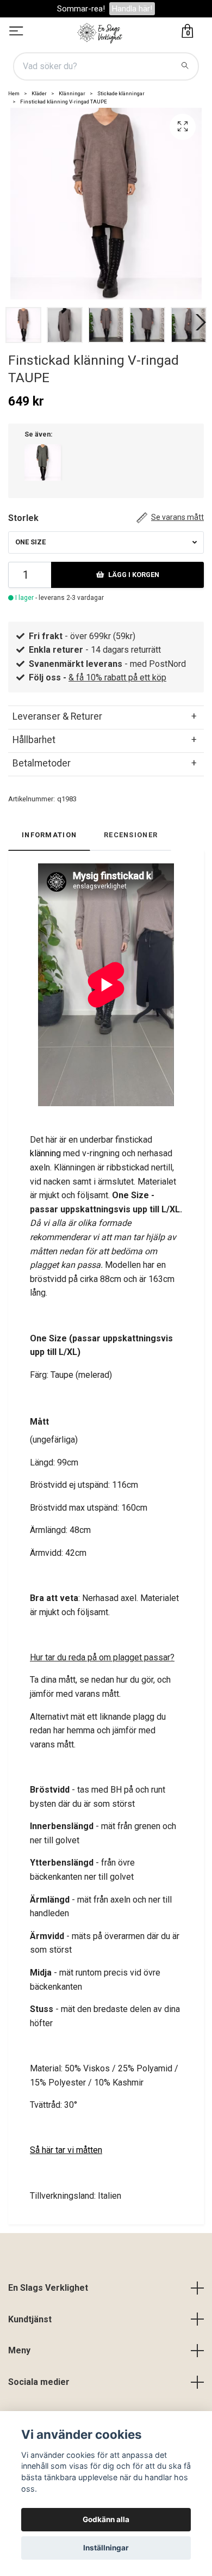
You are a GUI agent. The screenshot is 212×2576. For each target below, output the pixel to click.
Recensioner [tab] (131, 835)
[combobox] (106, 542)
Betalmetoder (42, 763)
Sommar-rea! (81, 9)
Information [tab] (49, 835)
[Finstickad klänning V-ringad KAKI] (43, 462)
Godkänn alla (106, 2519)
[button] (198, 322)
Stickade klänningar (121, 93)
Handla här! (132, 9)
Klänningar (72, 93)
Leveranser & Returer (57, 716)
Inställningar (106, 2548)
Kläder (39, 93)
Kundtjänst (30, 2319)
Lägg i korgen (134, 575)
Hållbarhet (34, 740)
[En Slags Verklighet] (100, 32)
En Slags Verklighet (48, 2288)
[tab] (106, 716)
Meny (19, 2350)
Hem (14, 93)
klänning (46, 1153)
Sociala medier (39, 2382)
